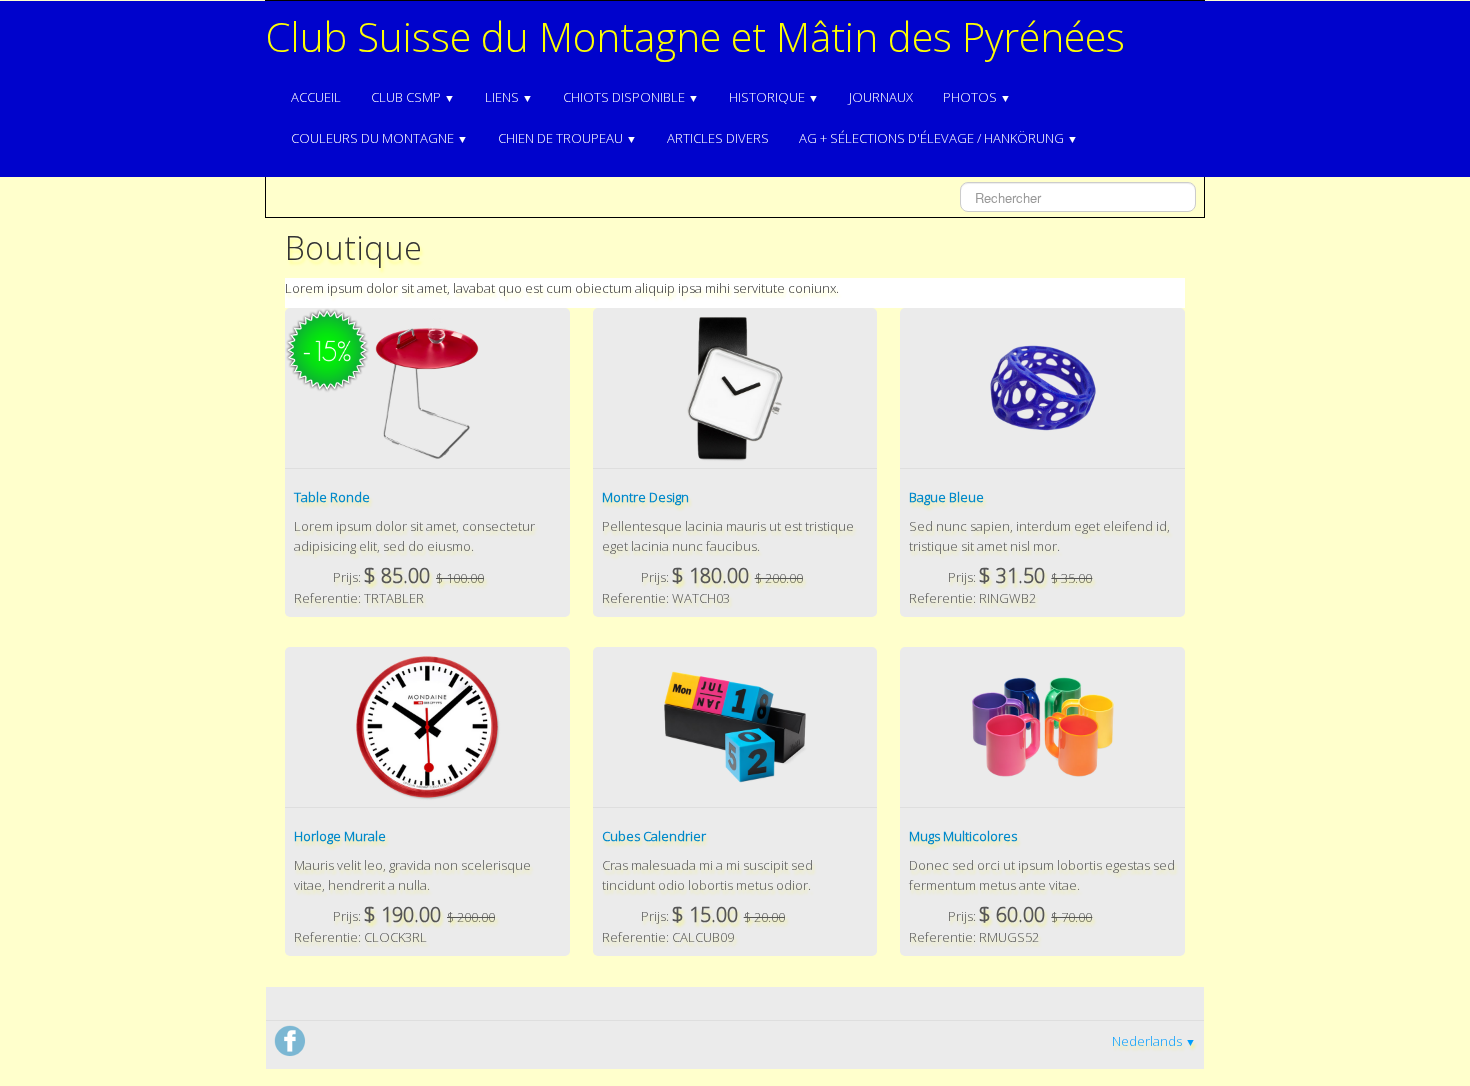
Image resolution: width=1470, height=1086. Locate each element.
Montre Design (645, 497)
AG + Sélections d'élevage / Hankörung (938, 138)
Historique (774, 97)
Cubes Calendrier (654, 836)
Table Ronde (332, 497)
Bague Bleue (946, 497)
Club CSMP (413, 97)
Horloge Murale (340, 836)
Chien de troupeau (567, 138)
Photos (977, 97)
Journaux (881, 97)
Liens (509, 97)
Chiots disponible (631, 97)
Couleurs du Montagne (379, 138)
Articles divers (718, 138)
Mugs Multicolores (963, 836)
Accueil (316, 97)
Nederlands (1154, 1041)
